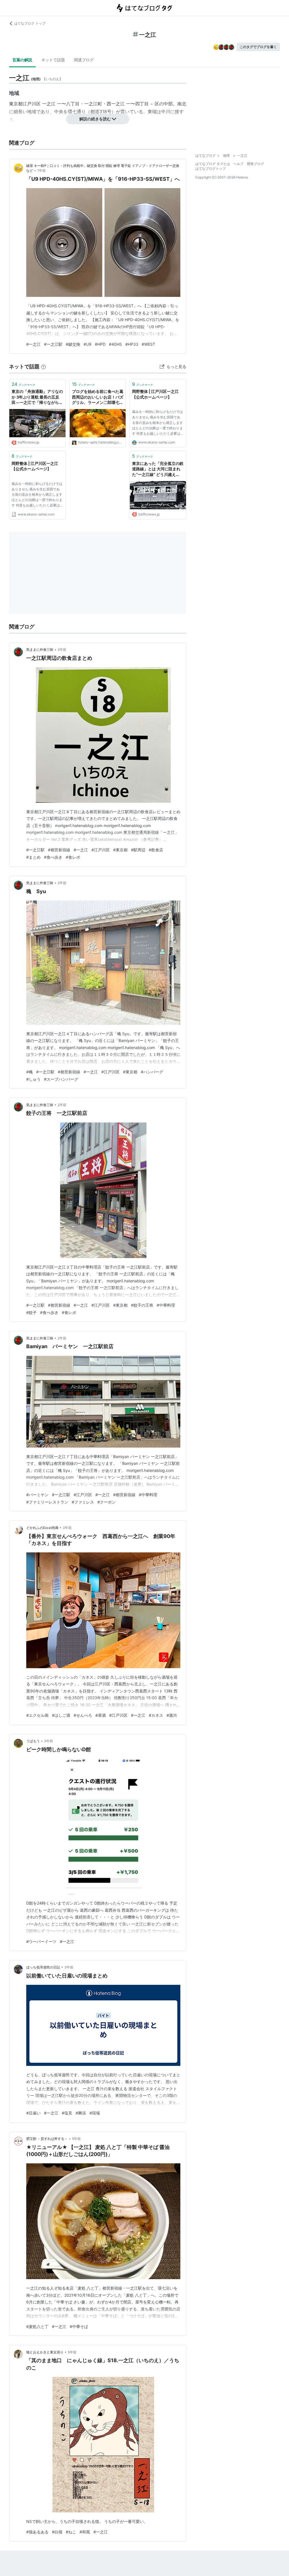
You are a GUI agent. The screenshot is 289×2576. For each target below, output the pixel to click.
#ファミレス (83, 1502)
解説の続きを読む (95, 119)
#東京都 (120, 850)
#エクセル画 (37, 1715)
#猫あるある (37, 2532)
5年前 (76, 2139)
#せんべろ (83, 1715)
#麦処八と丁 (37, 2326)
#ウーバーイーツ (41, 1941)
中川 (166, 112)
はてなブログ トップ (30, 23)
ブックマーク (23, 384)
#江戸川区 (101, 850)
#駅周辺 (138, 850)
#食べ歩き (53, 857)
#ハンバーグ (152, 1072)
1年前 (41, 170)
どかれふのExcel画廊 (42, 1528)
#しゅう (33, 1079)
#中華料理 (166, 1305)
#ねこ (71, 2532)
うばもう (33, 1741)
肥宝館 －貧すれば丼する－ (47, 2139)
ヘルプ (238, 164)
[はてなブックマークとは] (43, 366)
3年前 (67, 1528)
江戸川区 (32, 104)
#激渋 (172, 1715)
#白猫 (57, 2532)
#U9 (87, 344)
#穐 (29, 1072)
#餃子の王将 (142, 1305)
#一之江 (33, 344)
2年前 (62, 650)
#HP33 (132, 344)
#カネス (156, 1715)
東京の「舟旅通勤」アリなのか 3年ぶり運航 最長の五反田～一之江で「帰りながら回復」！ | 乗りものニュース (37, 397)
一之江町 (93, 104)
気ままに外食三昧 (40, 650)
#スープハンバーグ (61, 1079)
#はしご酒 (61, 1715)
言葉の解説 (22, 60)
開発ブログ (255, 164)
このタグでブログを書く (258, 47)
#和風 (85, 2532)
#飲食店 (156, 850)
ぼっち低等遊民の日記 (43, 1967)
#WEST (148, 344)
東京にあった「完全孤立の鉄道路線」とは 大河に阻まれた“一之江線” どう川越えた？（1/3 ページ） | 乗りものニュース (158, 469)
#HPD (100, 344)
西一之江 (116, 104)
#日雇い (33, 2113)
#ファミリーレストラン (47, 1502)
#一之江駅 (53, 344)
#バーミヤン (37, 1495)
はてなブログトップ (211, 168)
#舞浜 (81, 2113)
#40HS (115, 344)
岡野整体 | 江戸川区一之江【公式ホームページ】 (155, 394)
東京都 (16, 104)
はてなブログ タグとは (213, 164)
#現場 (95, 2113)
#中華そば (79, 2326)
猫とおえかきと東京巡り (45, 2352)
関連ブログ (84, 60)
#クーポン (107, 1502)
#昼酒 (101, 1715)
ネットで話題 (53, 60)
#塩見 (67, 2113)
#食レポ (73, 857)
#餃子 (31, 1312)
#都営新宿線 (59, 850)
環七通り (77, 112)
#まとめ (33, 857)
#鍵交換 (73, 344)
